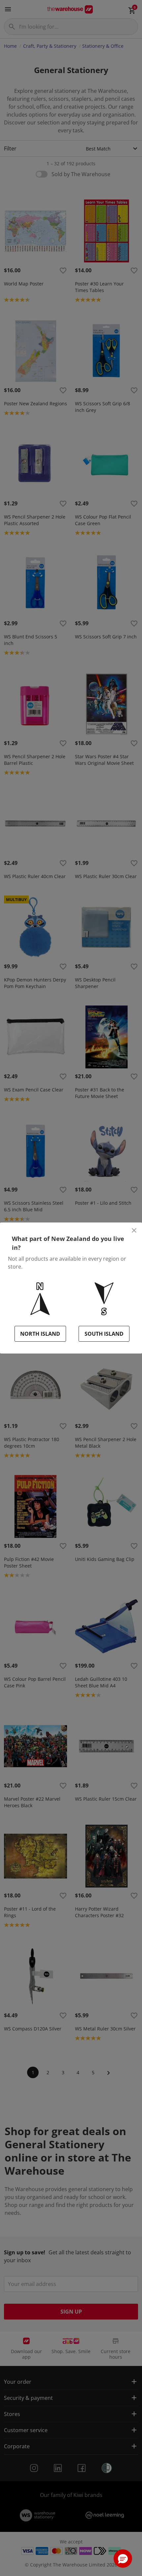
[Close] (134, 1230)
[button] (123, 2559)
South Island (104, 1334)
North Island (40, 1334)
